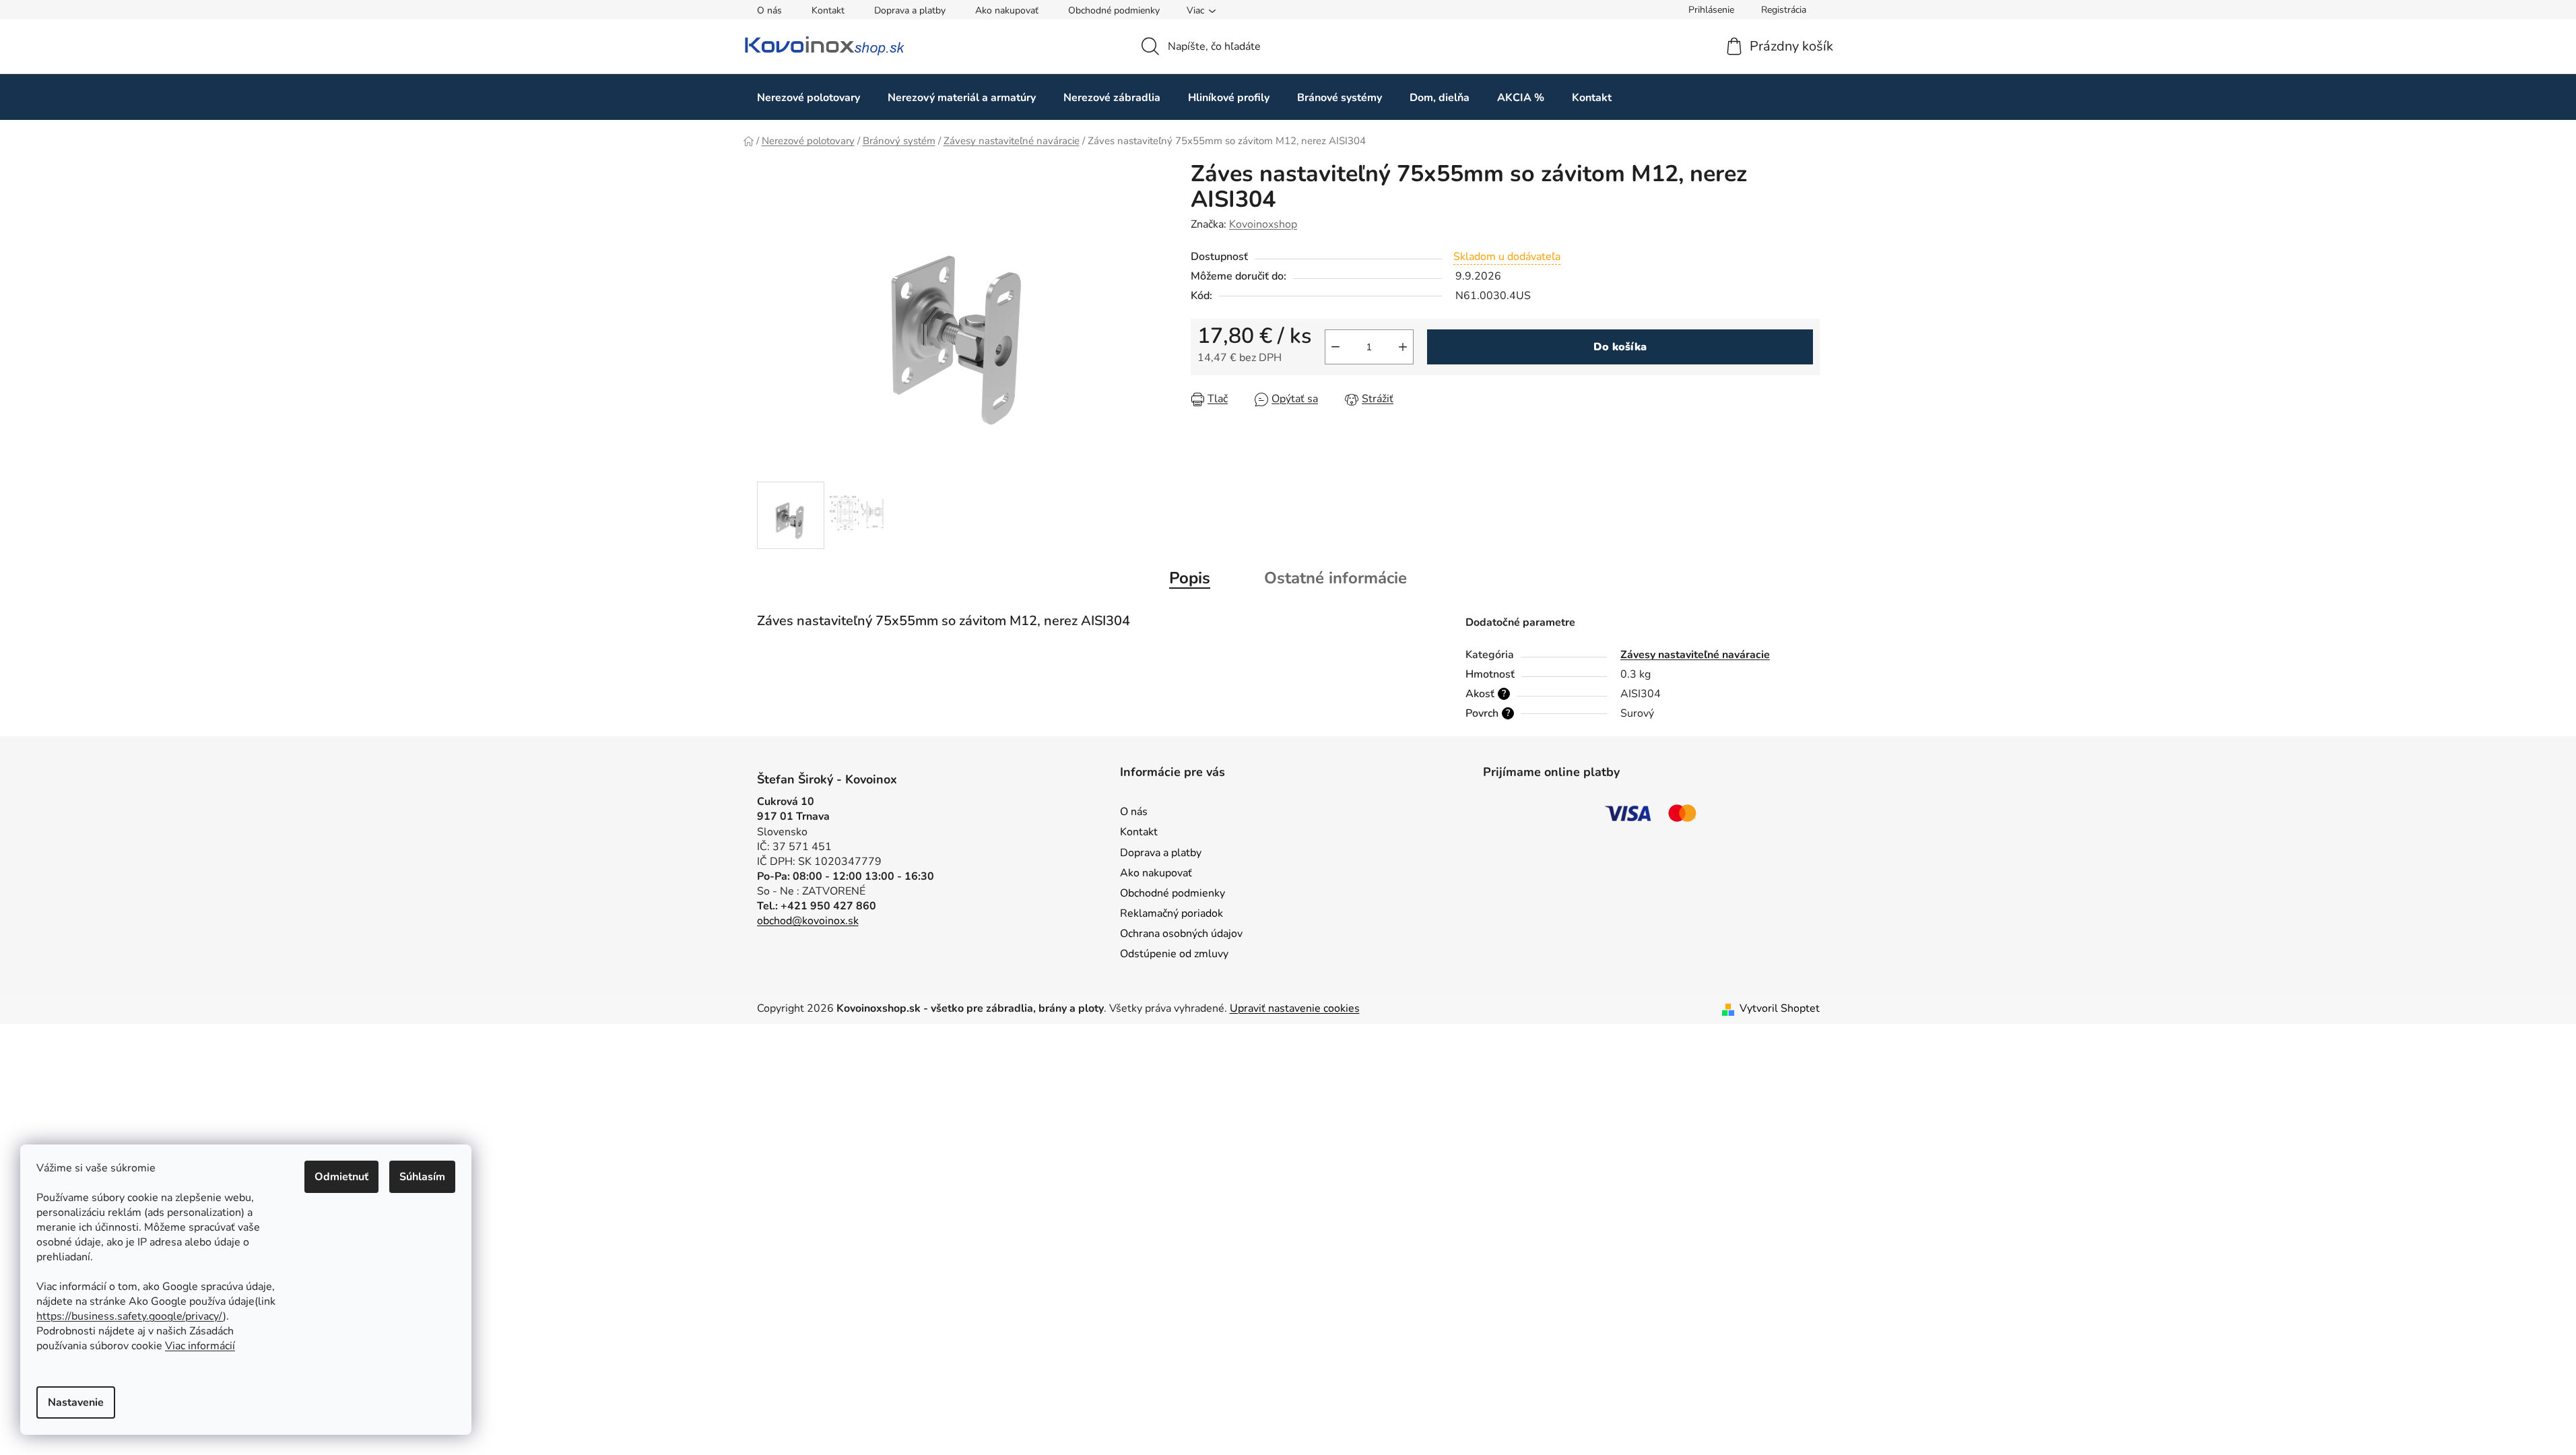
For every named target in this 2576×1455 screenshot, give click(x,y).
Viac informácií (200, 1346)
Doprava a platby (910, 10)
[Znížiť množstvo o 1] (1335, 347)
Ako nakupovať (1007, 10)
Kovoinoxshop (1263, 224)
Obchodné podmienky (1114, 10)
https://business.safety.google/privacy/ (130, 1316)
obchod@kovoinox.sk (808, 921)
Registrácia (1784, 10)
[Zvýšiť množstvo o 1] (1403, 347)
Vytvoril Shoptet (1780, 1008)
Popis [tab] (1190, 578)
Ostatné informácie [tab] (1335, 578)
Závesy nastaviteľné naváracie (1695, 655)
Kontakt (828, 10)
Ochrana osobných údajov (1181, 934)
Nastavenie (76, 1402)
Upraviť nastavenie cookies (1295, 1008)
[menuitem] (808, 97)
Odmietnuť (341, 1177)
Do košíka (1620, 347)
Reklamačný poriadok (1171, 913)
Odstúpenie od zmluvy (1174, 954)
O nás (769, 10)
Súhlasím (422, 1177)
